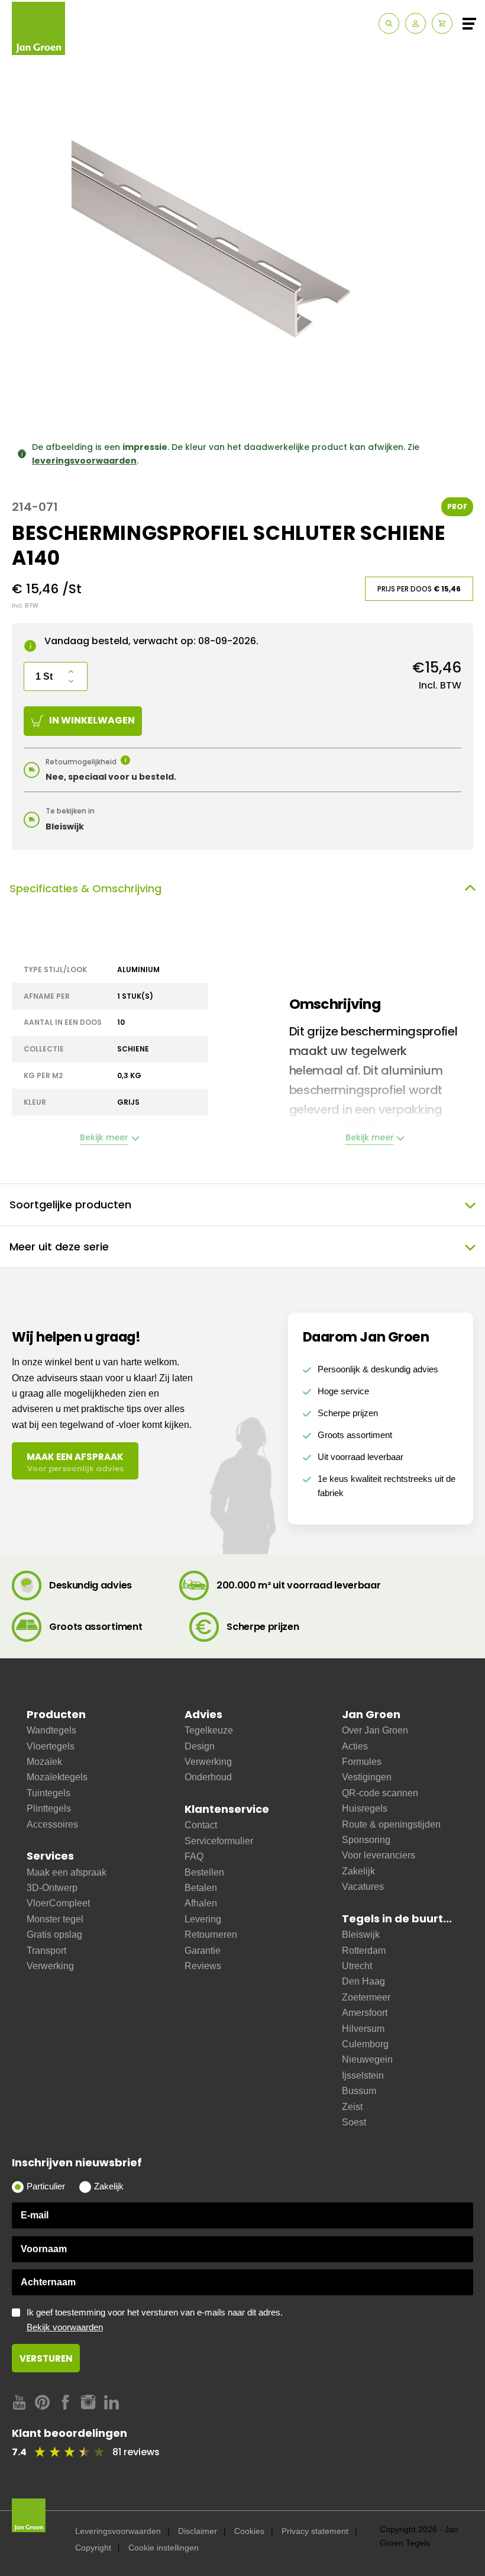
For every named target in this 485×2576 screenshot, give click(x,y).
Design (200, 1746)
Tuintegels (48, 1793)
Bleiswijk (361, 1935)
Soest (354, 2122)
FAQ (194, 1856)
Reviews (203, 1966)
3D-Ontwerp (52, 1888)
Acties (355, 1746)
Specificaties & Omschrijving (85, 888)
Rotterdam (364, 1951)
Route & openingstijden (391, 1824)
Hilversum (363, 2029)
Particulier (46, 2186)
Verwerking (50, 1966)
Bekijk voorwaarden (65, 2327)
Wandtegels (51, 1730)
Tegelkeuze (209, 1730)
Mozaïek (44, 1762)
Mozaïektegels (57, 1777)
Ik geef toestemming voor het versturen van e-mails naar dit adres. (155, 2320)
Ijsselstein (363, 2075)
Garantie (203, 1951)
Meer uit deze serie (59, 1247)
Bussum (359, 2091)
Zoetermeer (366, 1997)
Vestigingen (367, 1777)
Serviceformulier (219, 1841)
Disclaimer (198, 2531)
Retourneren (211, 1935)
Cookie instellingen (164, 2548)
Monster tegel (55, 1919)
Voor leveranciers (379, 1855)
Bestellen (204, 1872)
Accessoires (52, 1824)
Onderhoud (208, 1777)
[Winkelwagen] (442, 23)
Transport (46, 1951)
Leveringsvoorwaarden (118, 2531)
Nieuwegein (367, 2059)
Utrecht (357, 1966)
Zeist (352, 2107)
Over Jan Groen (375, 1730)
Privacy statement (315, 2531)
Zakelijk (358, 1871)
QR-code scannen (380, 1793)
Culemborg (365, 2044)
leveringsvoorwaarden (84, 461)
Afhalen (201, 1903)
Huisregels (365, 1808)
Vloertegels (51, 1746)
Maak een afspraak (67, 1872)
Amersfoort (365, 2013)
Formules (362, 1762)
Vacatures (363, 1887)
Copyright (93, 2548)
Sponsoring (366, 1840)
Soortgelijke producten (70, 1205)
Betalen (201, 1888)
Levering (203, 1919)
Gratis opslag (54, 1935)
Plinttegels (49, 1808)
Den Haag (363, 1981)
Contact (201, 1825)
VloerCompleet (58, 1903)
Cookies (249, 2531)
